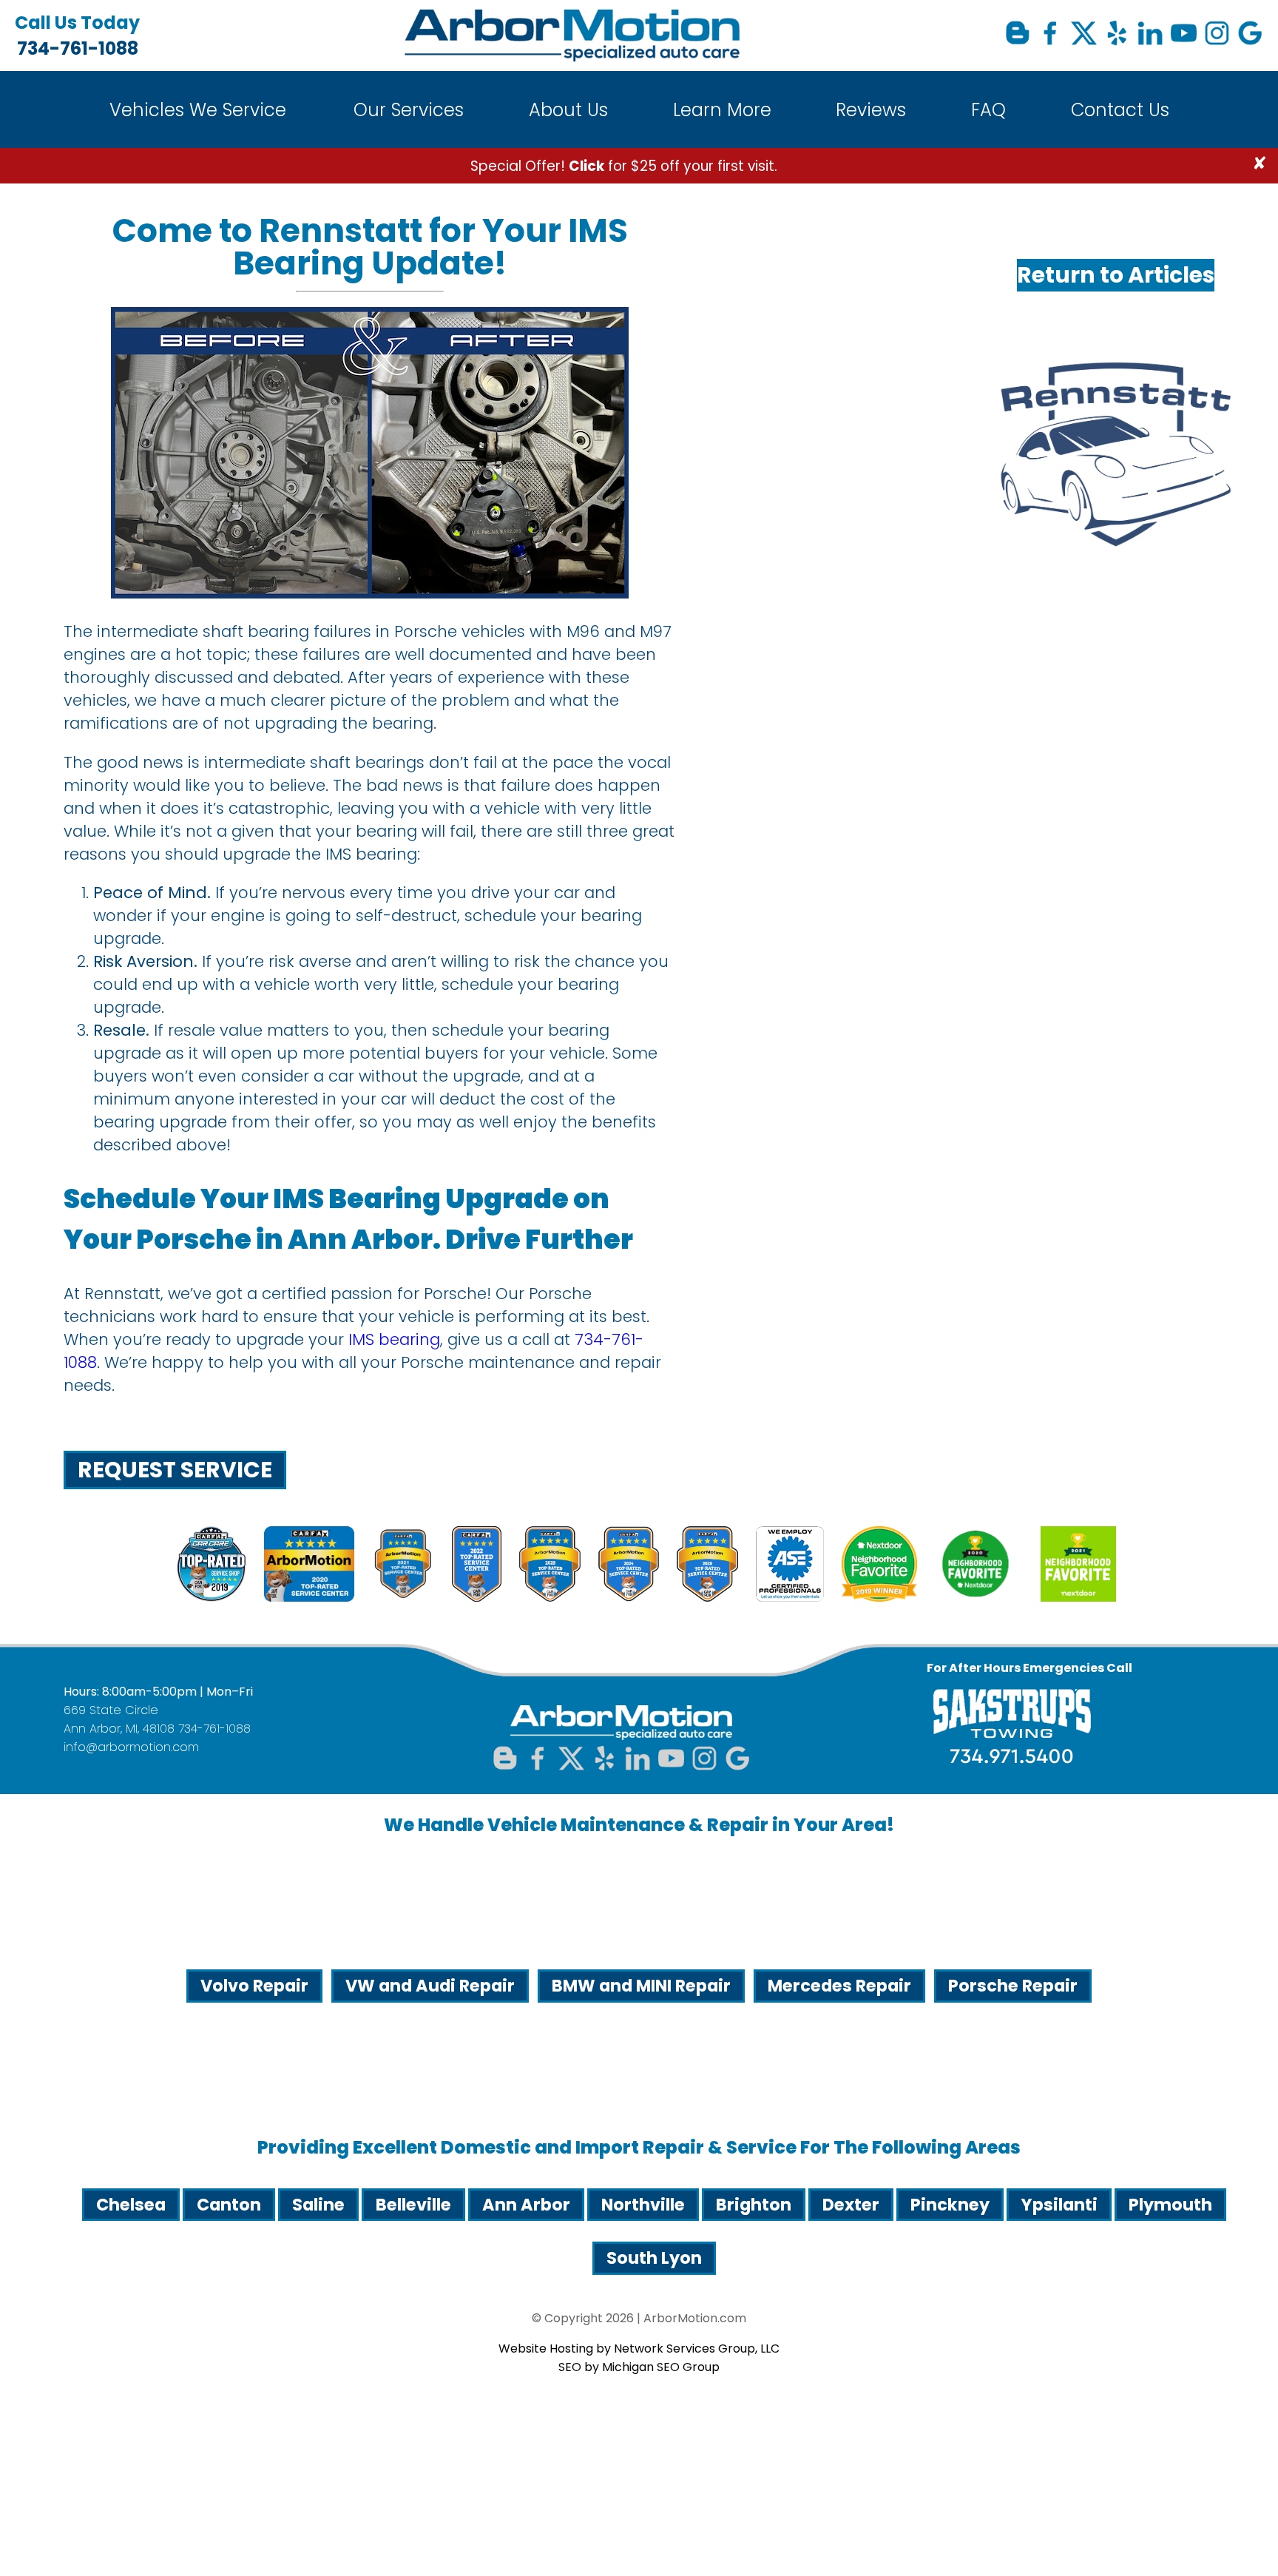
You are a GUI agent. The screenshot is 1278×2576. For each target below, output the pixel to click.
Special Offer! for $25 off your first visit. (624, 166)
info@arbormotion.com (131, 1747)
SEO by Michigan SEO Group (639, 2367)
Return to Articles (1116, 275)
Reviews (871, 110)
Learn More (722, 110)
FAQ (988, 110)
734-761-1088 (77, 36)
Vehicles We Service (198, 110)
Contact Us (1120, 110)
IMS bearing (394, 1339)
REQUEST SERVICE (175, 1470)
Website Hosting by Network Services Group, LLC (639, 2349)
